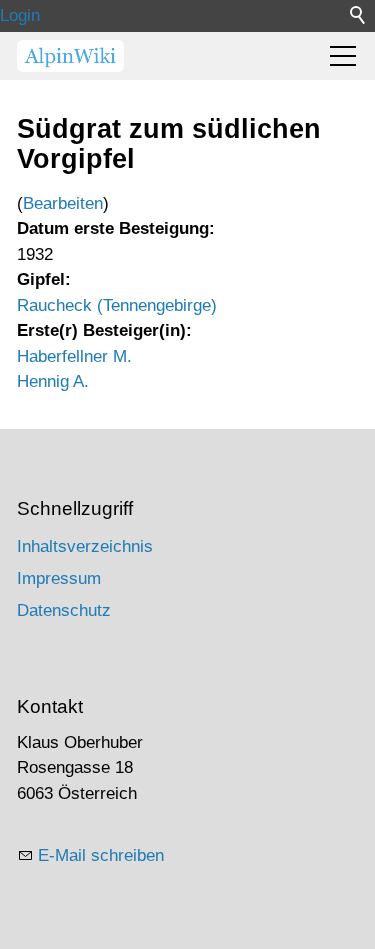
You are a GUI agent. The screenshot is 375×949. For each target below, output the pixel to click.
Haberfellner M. (74, 356)
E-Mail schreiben (101, 855)
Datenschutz (64, 610)
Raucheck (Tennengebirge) (117, 305)
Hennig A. (53, 381)
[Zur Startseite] (70, 56)
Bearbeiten (63, 203)
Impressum (59, 578)
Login (20, 15)
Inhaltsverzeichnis (85, 546)
